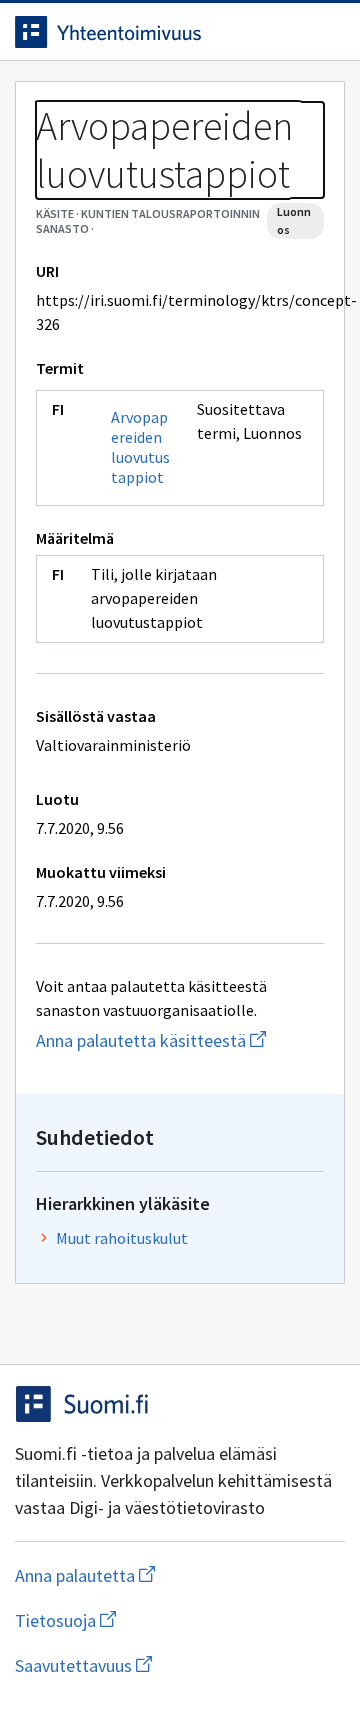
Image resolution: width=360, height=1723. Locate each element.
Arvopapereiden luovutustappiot (140, 447)
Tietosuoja (163, 1620)
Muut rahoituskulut (122, 1238)
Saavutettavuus (180, 1665)
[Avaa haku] (285, 32)
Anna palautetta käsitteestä (180, 1040)
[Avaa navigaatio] (325, 32)
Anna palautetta (164, 1575)
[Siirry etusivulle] (140, 32)
